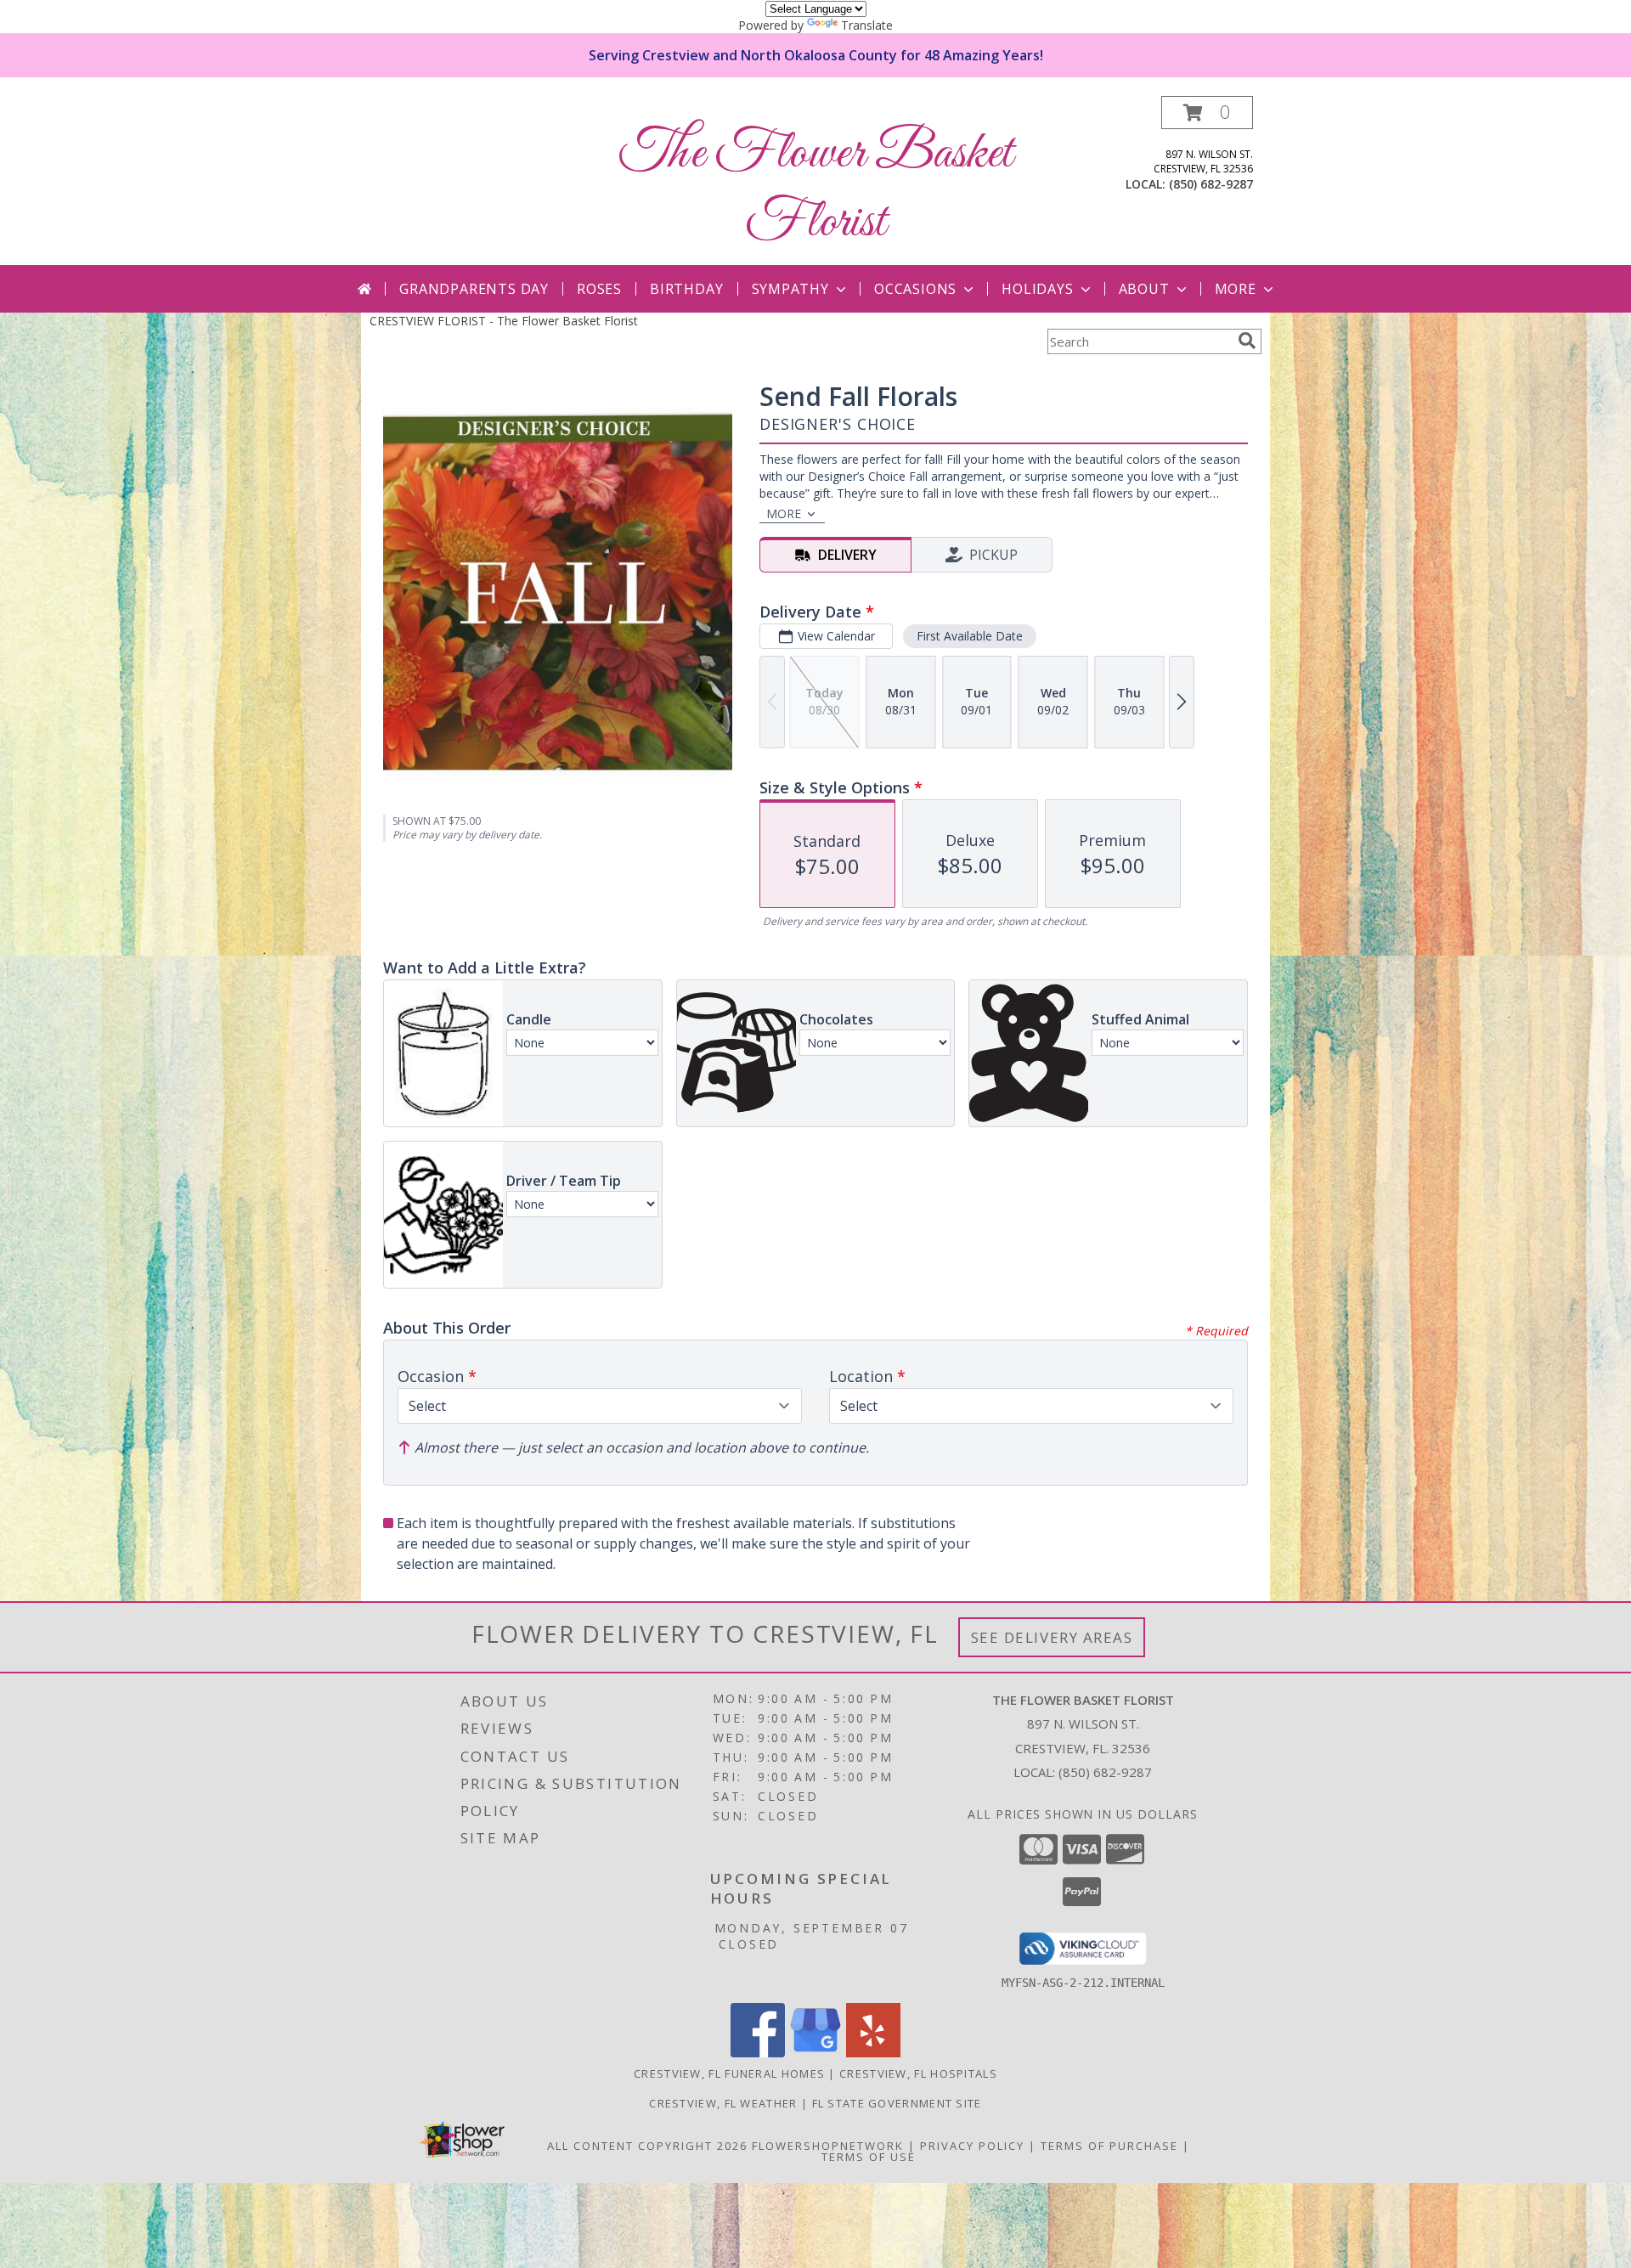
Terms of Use (869, 2157)
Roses (599, 289)
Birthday (686, 289)
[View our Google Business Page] (815, 2053)
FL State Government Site (897, 2103)
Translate (867, 25)
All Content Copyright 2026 (647, 2146)
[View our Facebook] (758, 2053)
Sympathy (790, 289)
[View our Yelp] (873, 2053)
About (1144, 289)
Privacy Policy (972, 2146)
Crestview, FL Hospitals (918, 2073)
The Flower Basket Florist (816, 189)
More (1236, 289)
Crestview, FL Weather (723, 2103)
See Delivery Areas (1052, 1637)
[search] (1247, 341)
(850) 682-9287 (1211, 184)
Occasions (915, 289)
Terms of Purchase (1109, 2146)
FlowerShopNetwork (828, 2146)
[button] (1207, 113)
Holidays (1037, 289)
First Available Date (970, 636)
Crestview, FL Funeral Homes (729, 2073)
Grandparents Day (474, 289)
